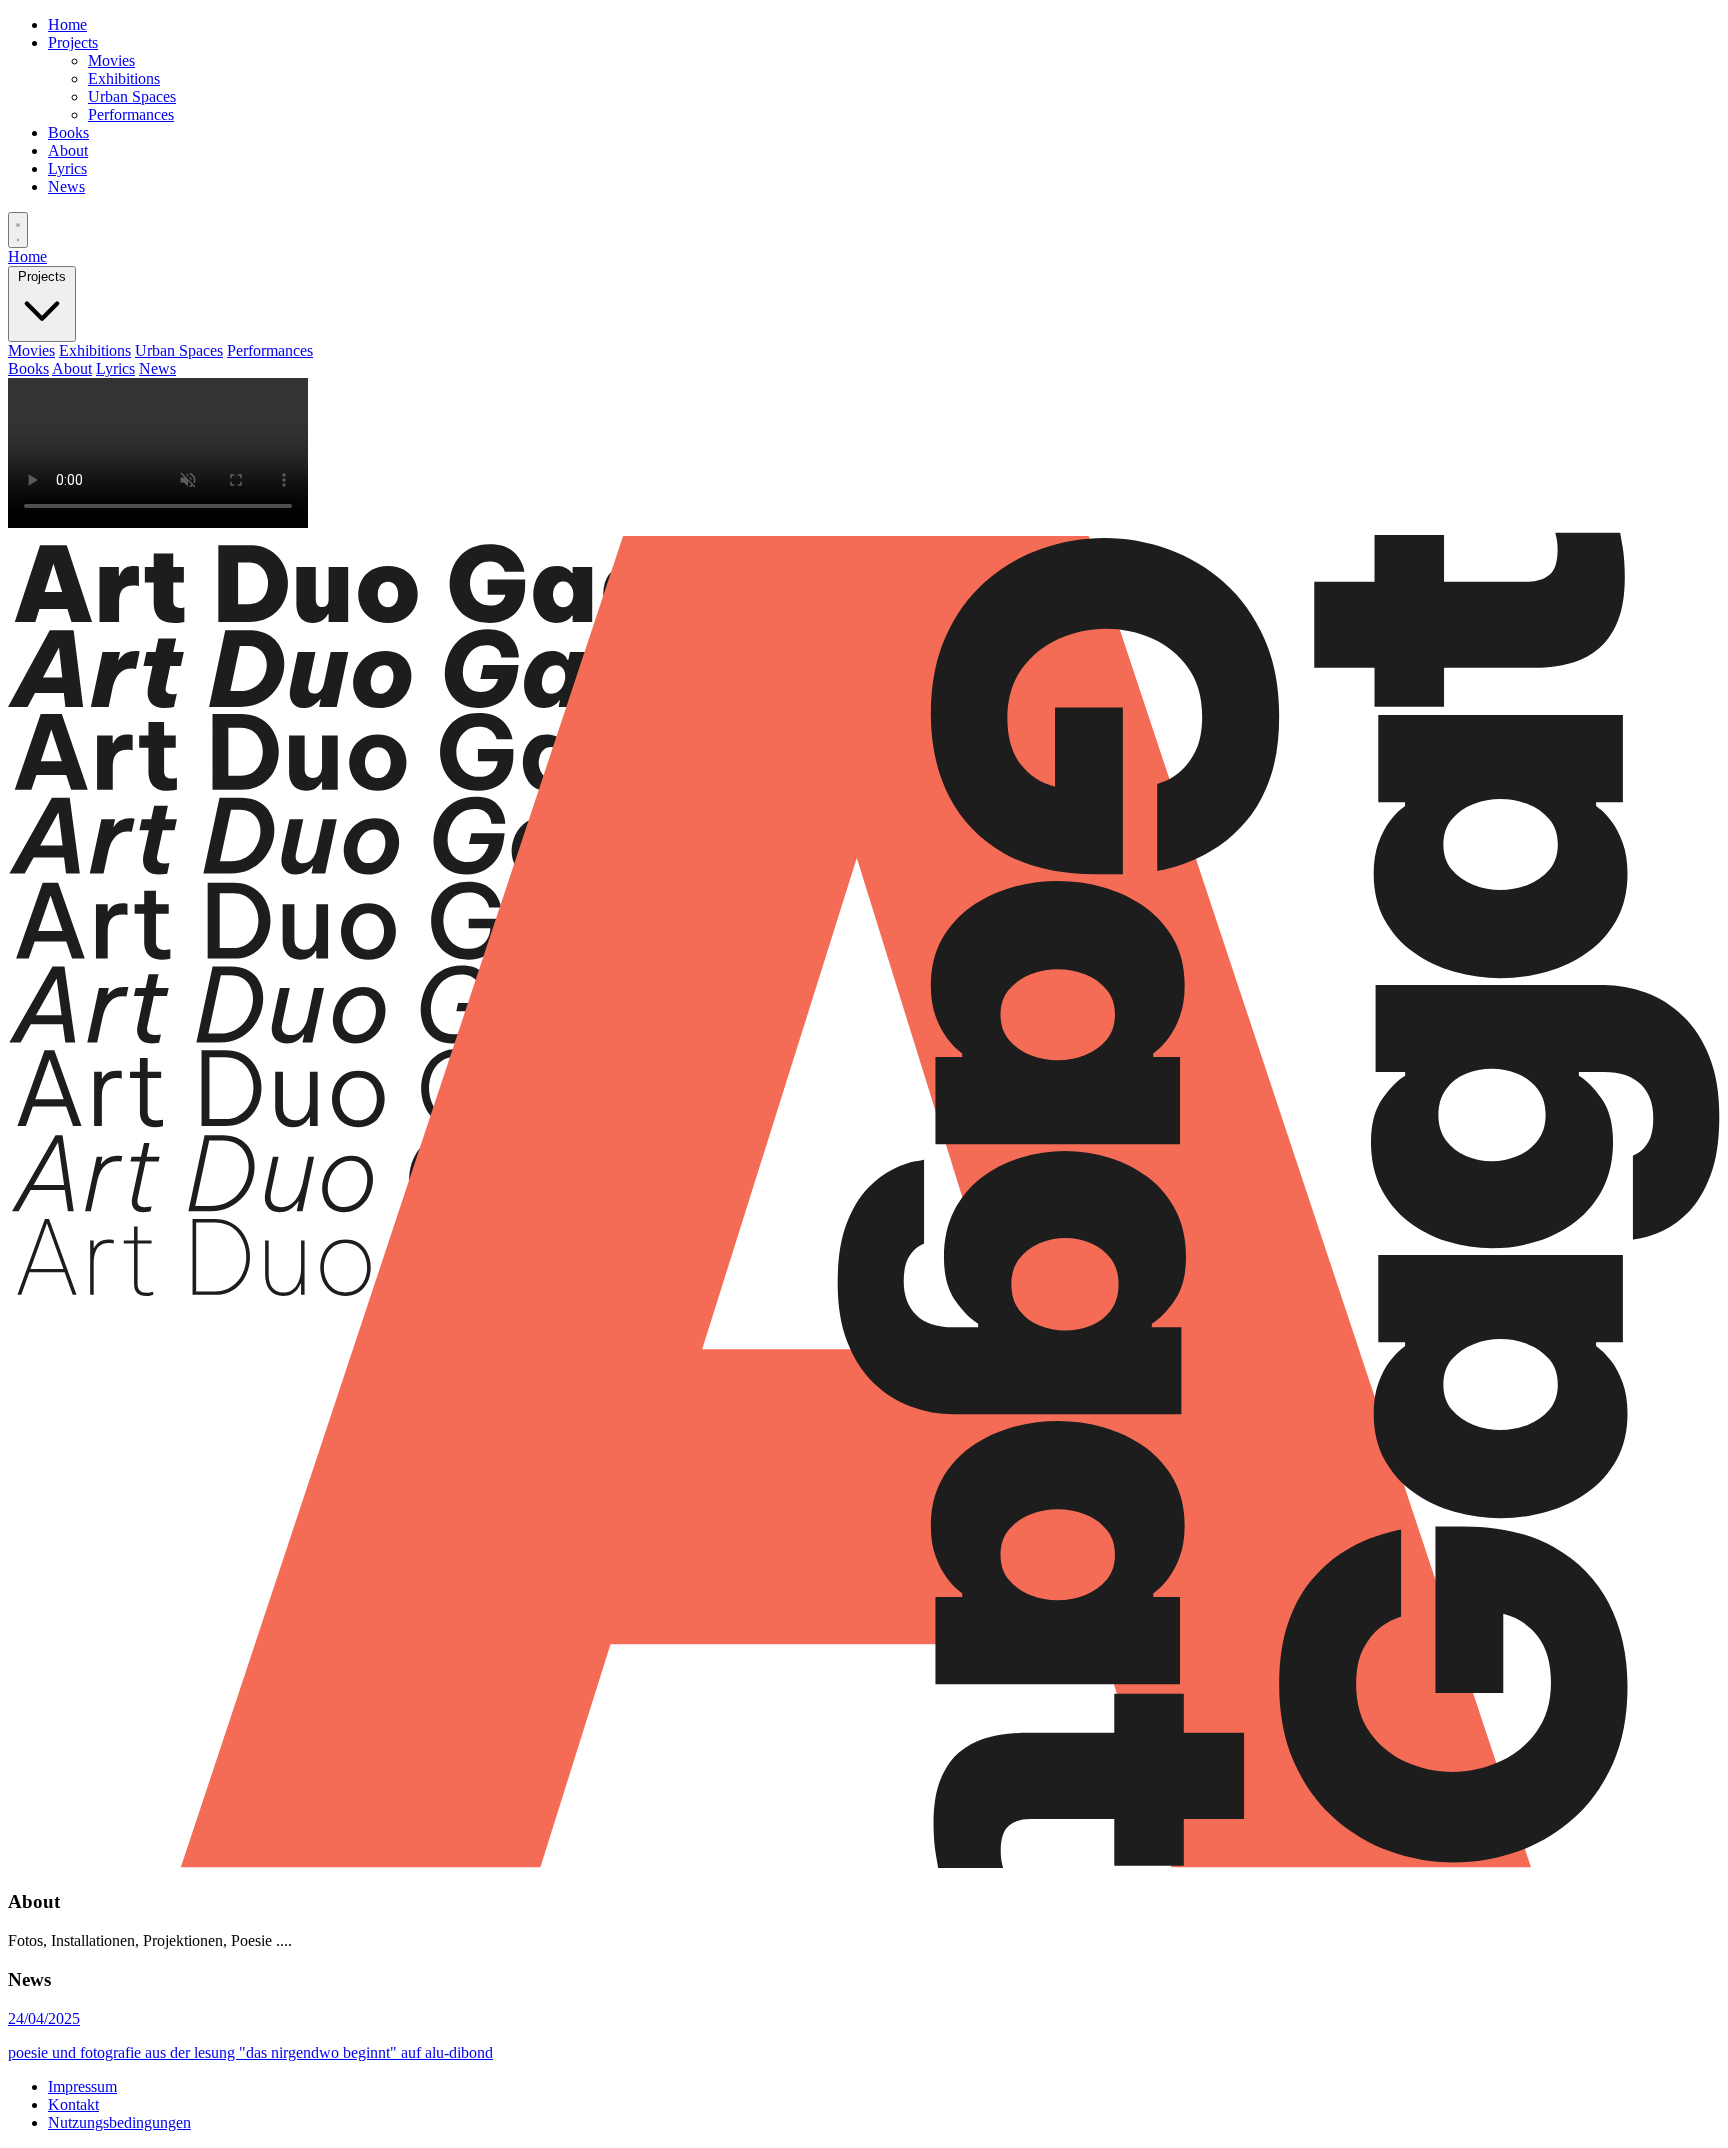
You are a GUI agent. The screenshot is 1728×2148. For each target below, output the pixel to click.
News (66, 186)
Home (67, 24)
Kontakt (73, 2104)
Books (68, 132)
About (68, 150)
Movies (111, 60)
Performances (131, 114)
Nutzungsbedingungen (119, 2122)
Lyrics (67, 168)
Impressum (82, 2086)
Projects (73, 42)
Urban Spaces (132, 96)
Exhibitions (124, 78)
